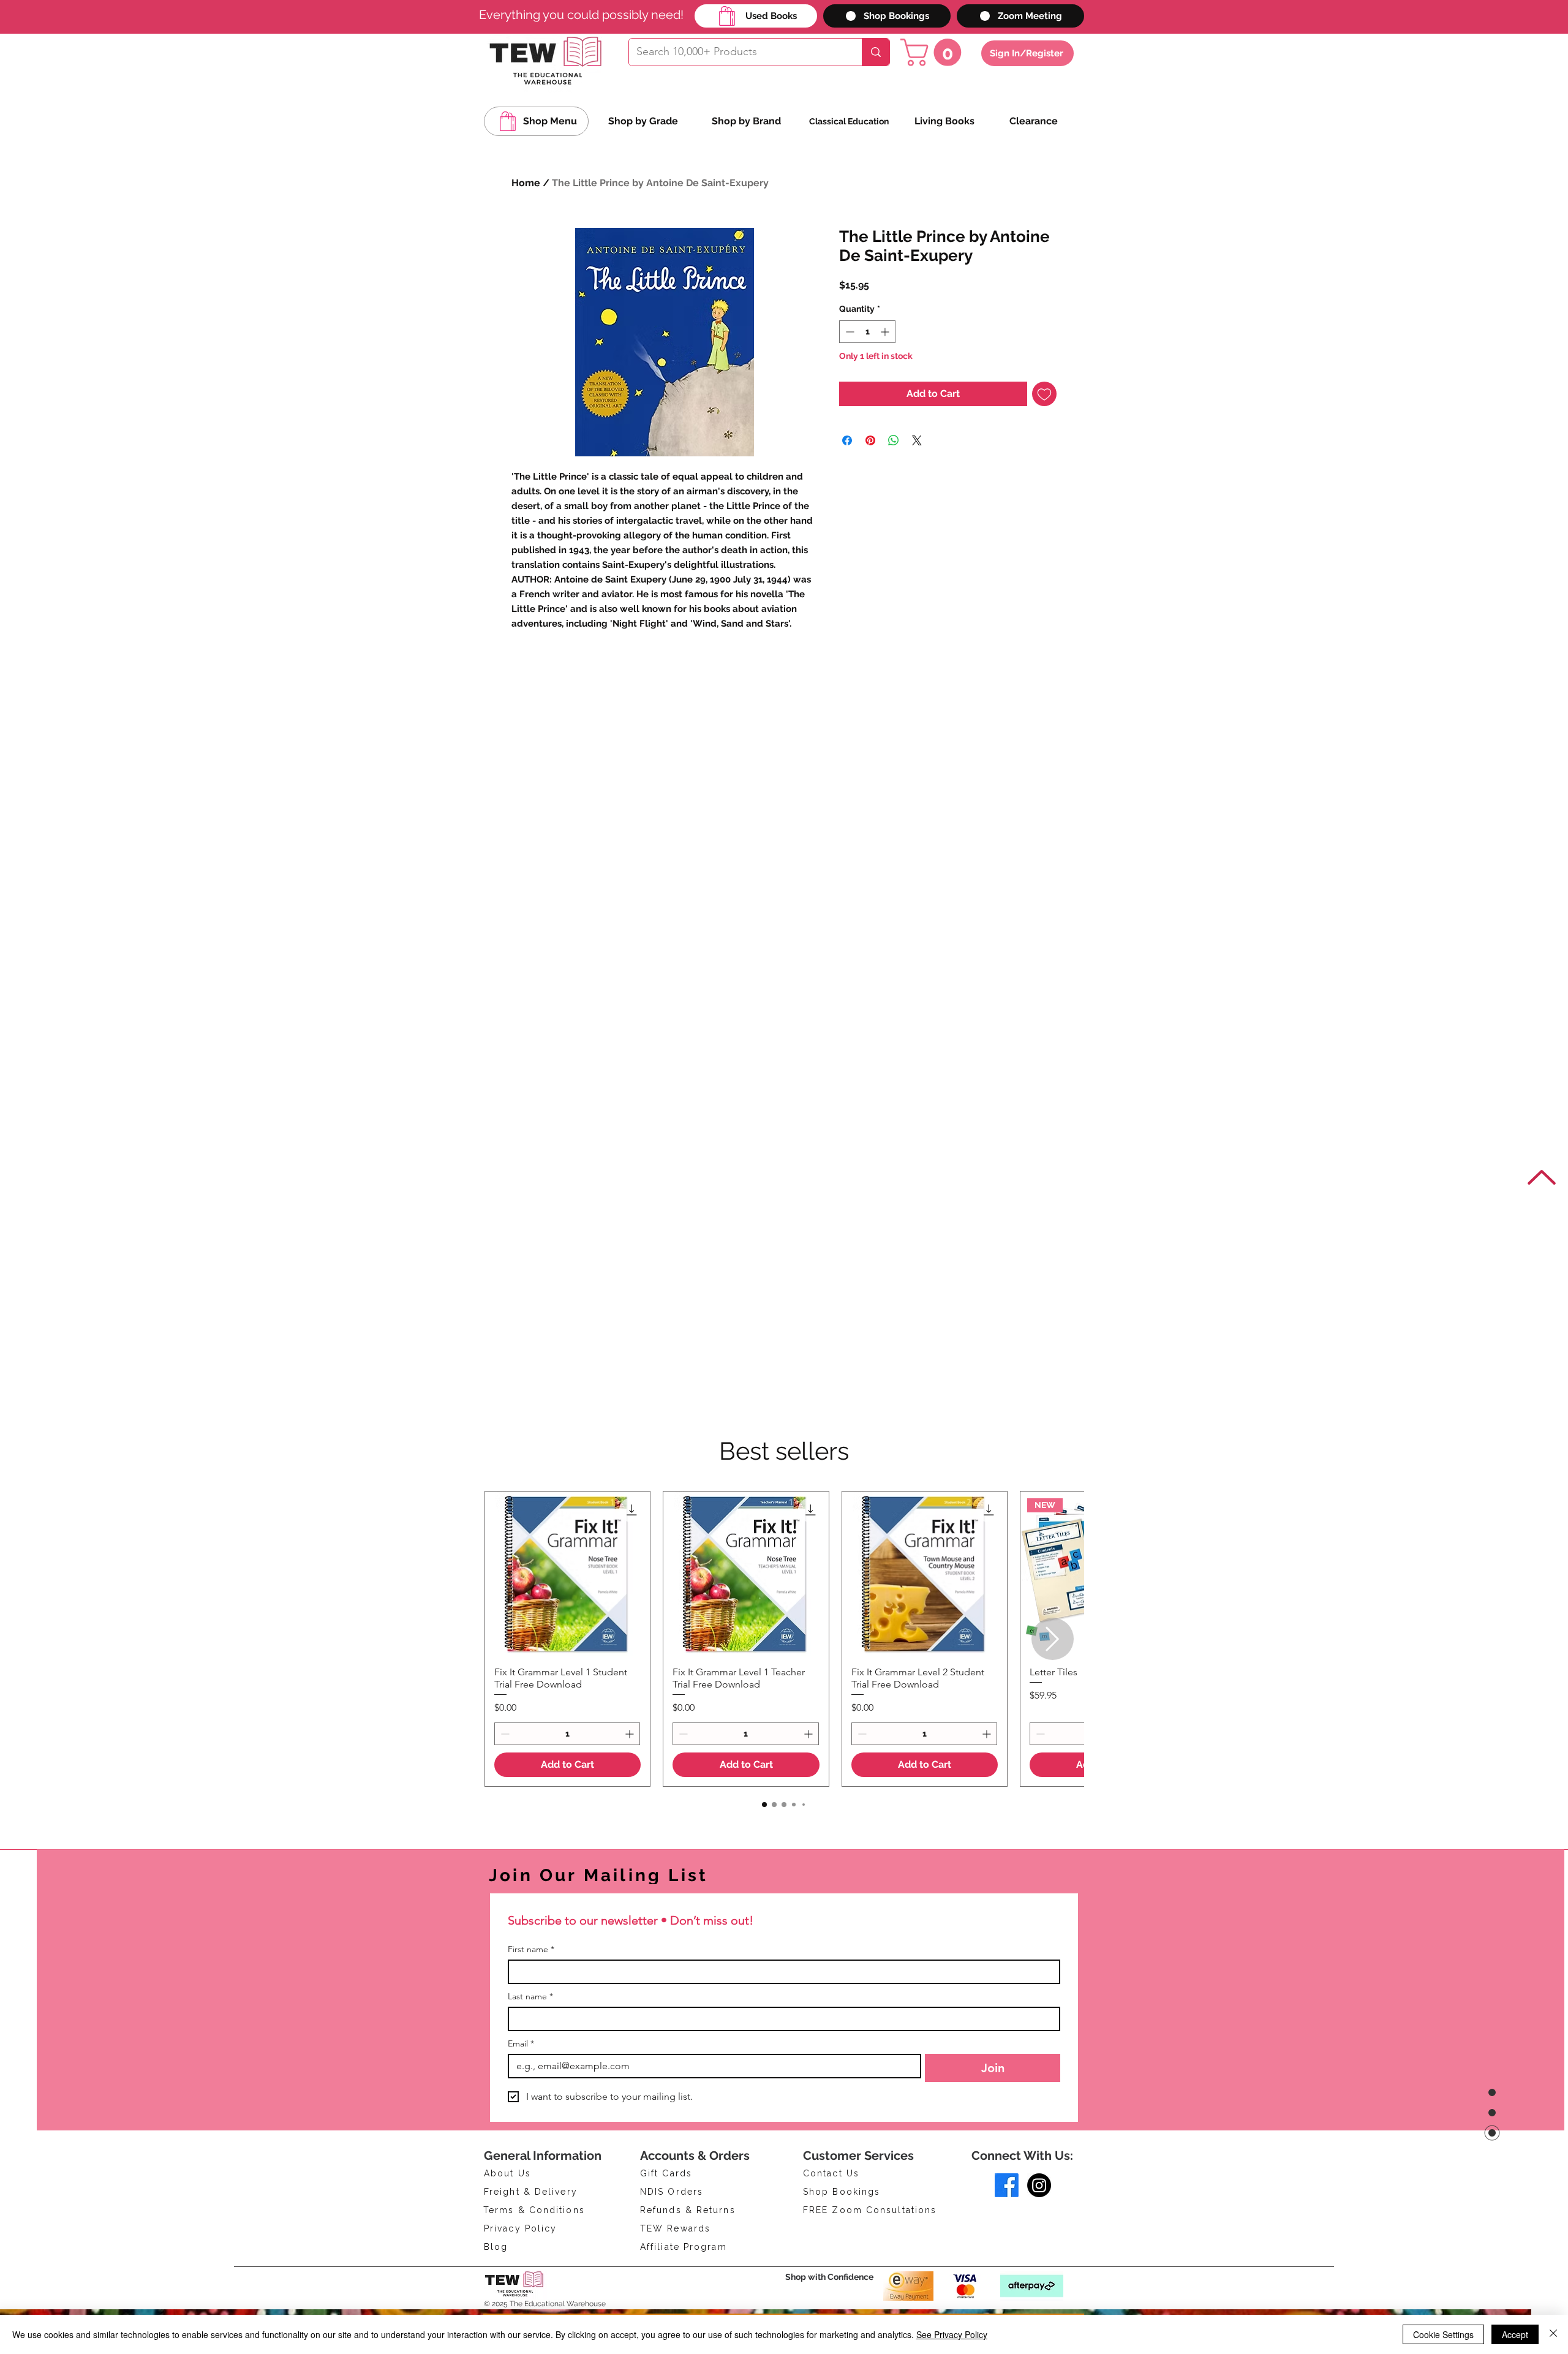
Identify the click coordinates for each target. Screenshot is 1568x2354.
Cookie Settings (1443, 2334)
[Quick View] (567, 1574)
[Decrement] (849, 364)
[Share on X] (917, 472)
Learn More (884, 317)
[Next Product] (1053, 1639)
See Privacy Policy (952, 2334)
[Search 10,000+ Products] (876, 52)
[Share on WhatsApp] (894, 472)
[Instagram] (1039, 2185)
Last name (530, 1997)
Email (521, 2044)
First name (531, 1949)
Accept (1515, 2334)
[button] (934, 52)
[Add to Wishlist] (1044, 426)
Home (526, 183)
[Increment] (886, 364)
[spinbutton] (867, 364)
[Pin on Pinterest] (870, 472)
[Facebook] (1007, 2185)
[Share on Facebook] (847, 472)
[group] (784, 1639)
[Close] (1553, 2334)
